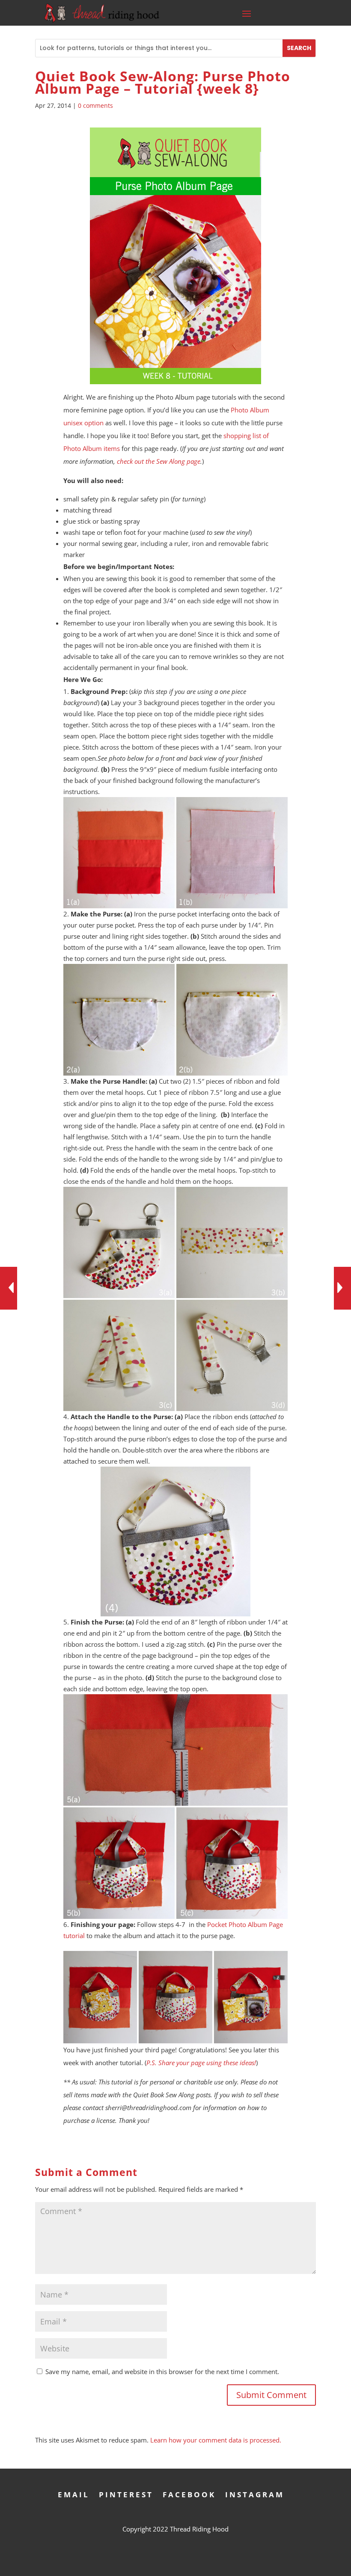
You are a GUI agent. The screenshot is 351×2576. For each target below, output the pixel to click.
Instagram (255, 2494)
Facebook (189, 2494)
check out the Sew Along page (159, 461)
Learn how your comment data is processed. (216, 2440)
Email (74, 2494)
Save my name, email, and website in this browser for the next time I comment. (162, 2371)
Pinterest (126, 2494)
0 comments (95, 105)
